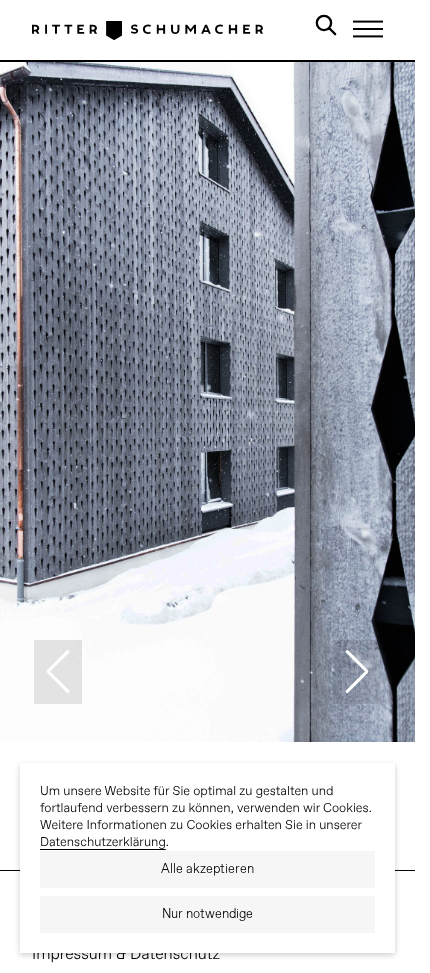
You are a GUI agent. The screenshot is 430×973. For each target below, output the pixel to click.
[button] (58, 672)
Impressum (72, 955)
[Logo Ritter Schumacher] (147, 30)
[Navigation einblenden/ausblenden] (368, 29)
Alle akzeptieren (207, 869)
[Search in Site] (326, 29)
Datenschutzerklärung (103, 842)
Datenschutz (175, 955)
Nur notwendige (207, 914)
